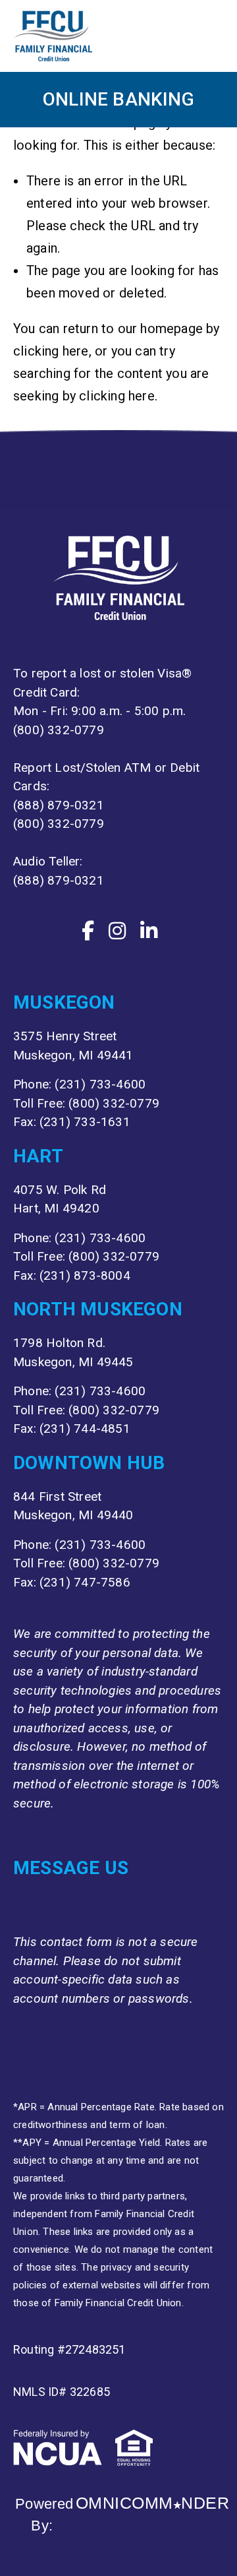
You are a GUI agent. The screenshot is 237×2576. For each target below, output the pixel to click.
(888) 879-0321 (59, 805)
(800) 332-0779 (59, 730)
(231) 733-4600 (100, 1084)
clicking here (51, 351)
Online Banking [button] (118, 99)
